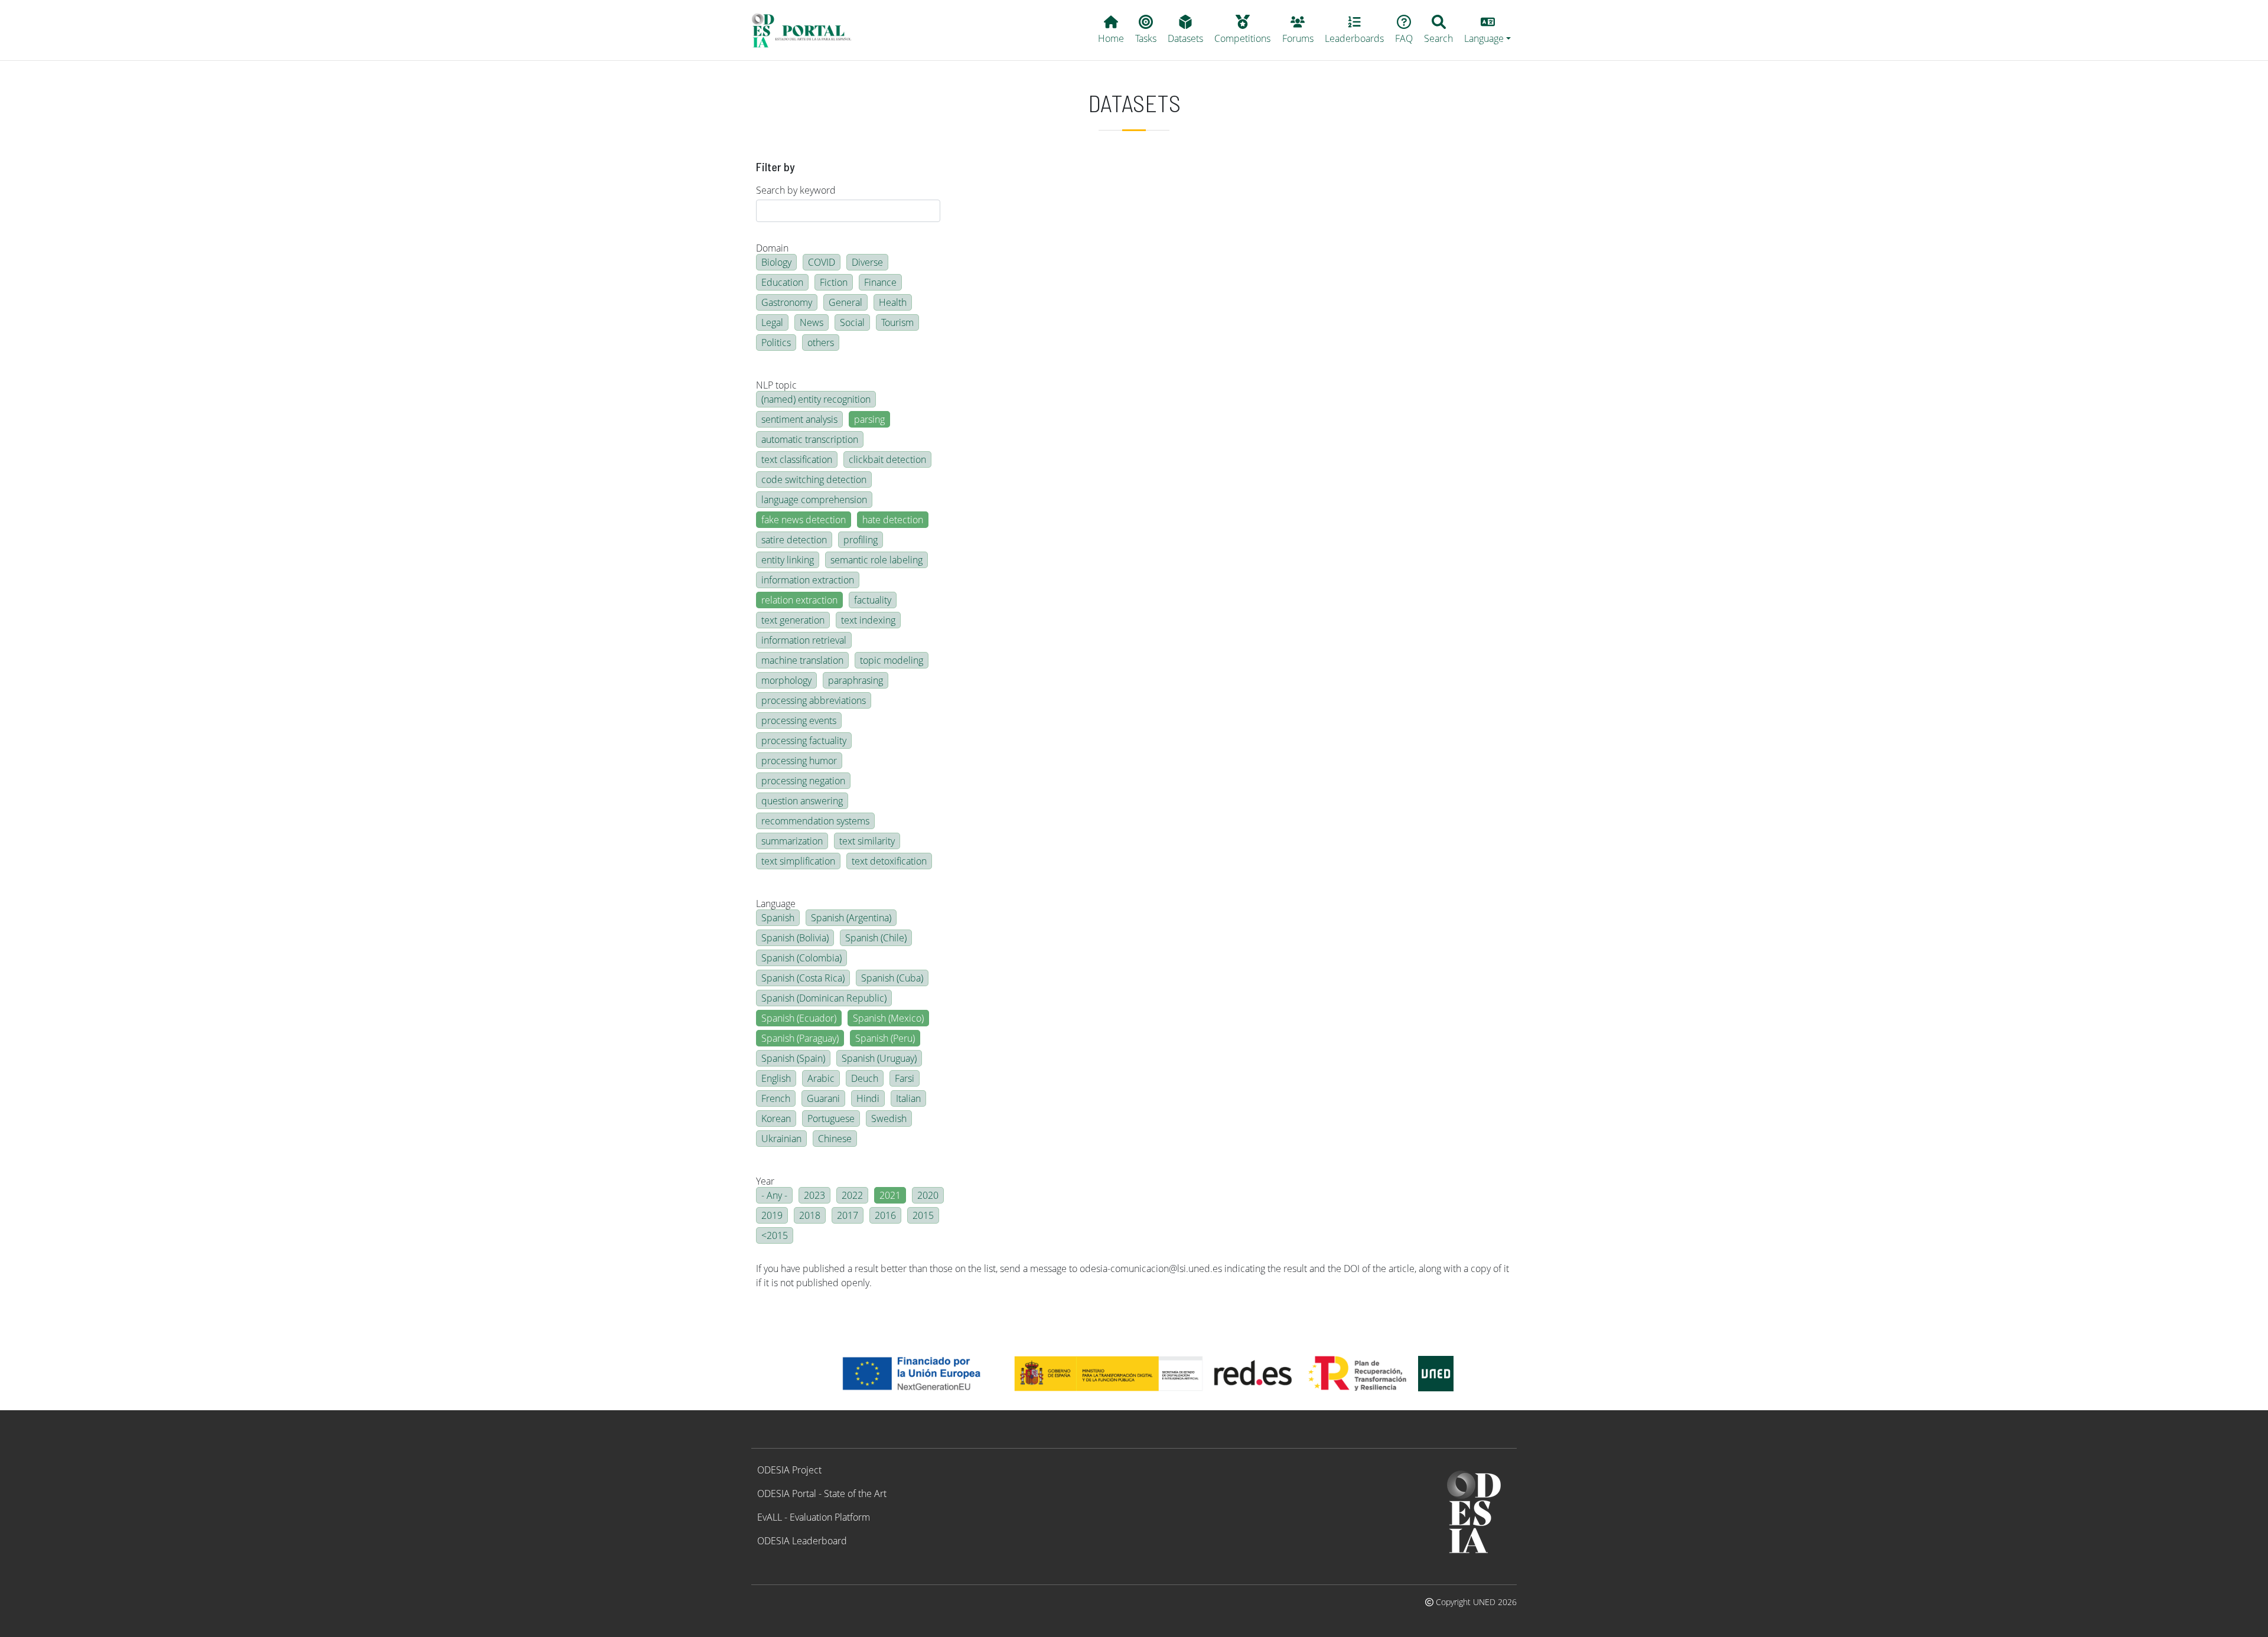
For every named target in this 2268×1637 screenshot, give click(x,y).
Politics (776, 343)
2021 (890, 1195)
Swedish (889, 1118)
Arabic (821, 1078)
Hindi (868, 1098)
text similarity (867, 841)
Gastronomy (787, 302)
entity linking (788, 560)
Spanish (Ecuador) (799, 1018)
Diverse (867, 262)
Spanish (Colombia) (801, 958)
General (845, 302)
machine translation (802, 660)
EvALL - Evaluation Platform (814, 1517)
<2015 (775, 1235)
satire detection (794, 540)
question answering (802, 801)
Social (852, 322)
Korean (776, 1118)
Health (893, 302)
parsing (869, 419)
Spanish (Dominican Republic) (824, 998)
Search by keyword (796, 190)
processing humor (799, 761)
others (821, 343)
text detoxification (889, 861)
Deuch (865, 1078)
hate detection (893, 520)
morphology (786, 680)
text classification (797, 459)
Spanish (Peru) (885, 1038)
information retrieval (804, 640)
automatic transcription (810, 439)
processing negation (803, 781)
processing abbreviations (814, 700)
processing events (799, 720)
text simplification (798, 861)
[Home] (806, 30)
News (812, 322)
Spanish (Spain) (793, 1058)
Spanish (778, 918)
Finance (880, 282)
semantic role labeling (876, 560)
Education (782, 282)
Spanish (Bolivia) (795, 938)
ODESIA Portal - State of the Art (822, 1493)
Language (776, 904)
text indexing (868, 620)
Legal (772, 322)
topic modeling (892, 660)
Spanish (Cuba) (892, 978)
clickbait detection (887, 459)
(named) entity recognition (816, 399)
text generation (793, 620)
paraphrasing (856, 680)
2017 (848, 1215)
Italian (908, 1098)
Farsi (905, 1078)
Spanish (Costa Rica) (803, 978)
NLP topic (776, 385)
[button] (1488, 30)
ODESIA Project (789, 1470)
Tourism (897, 322)
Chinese (835, 1139)
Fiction (834, 282)
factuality (873, 600)
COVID (822, 262)
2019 (772, 1215)
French (776, 1098)
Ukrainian (781, 1139)
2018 (810, 1215)
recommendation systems (815, 821)
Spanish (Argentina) (851, 918)
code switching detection (814, 480)
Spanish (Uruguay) (879, 1058)
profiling (861, 540)
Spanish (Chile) (876, 938)
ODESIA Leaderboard (802, 1541)
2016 (885, 1215)
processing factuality (804, 741)
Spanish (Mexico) (888, 1018)
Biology (776, 262)
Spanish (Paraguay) (800, 1038)
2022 (852, 1195)
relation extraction (799, 600)
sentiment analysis (799, 419)
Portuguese (831, 1118)
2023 (814, 1195)
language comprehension (814, 500)
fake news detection (804, 520)
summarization (792, 841)
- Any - (774, 1195)
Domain (772, 248)
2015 (923, 1215)
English (776, 1078)
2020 (928, 1195)
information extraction (808, 580)
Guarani (823, 1098)
